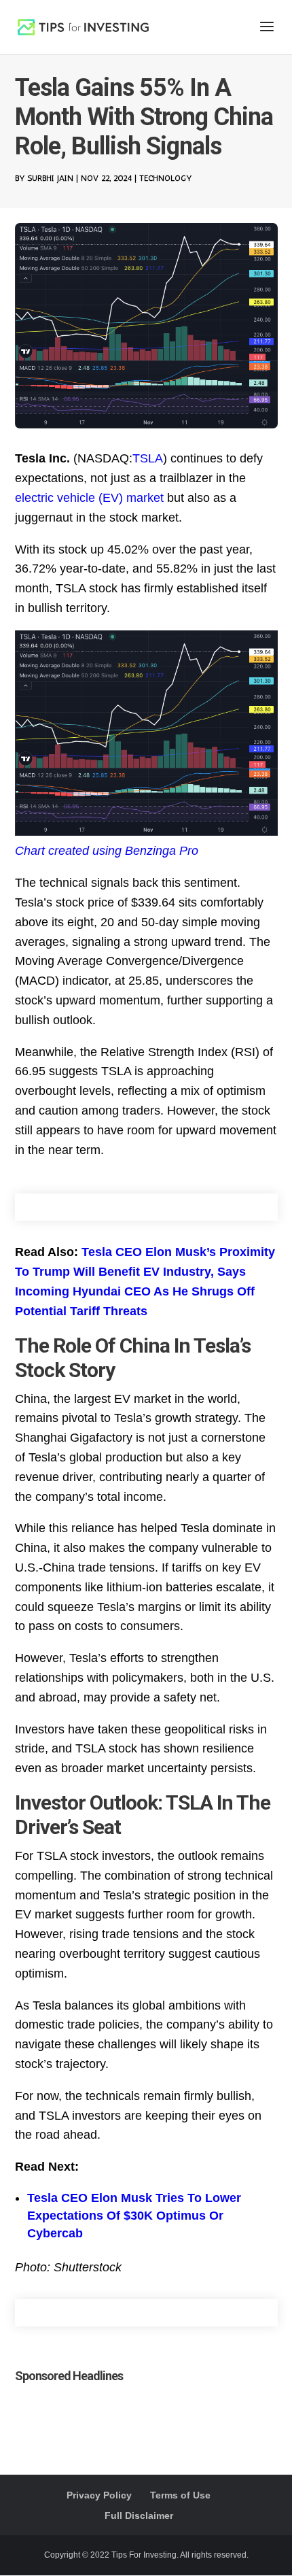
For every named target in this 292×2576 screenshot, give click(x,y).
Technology (165, 178)
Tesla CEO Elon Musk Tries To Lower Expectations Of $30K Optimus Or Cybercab (134, 2216)
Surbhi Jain (50, 178)
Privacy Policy (99, 2495)
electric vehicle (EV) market (89, 498)
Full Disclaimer (139, 2515)
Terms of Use (180, 2495)
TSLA (148, 458)
